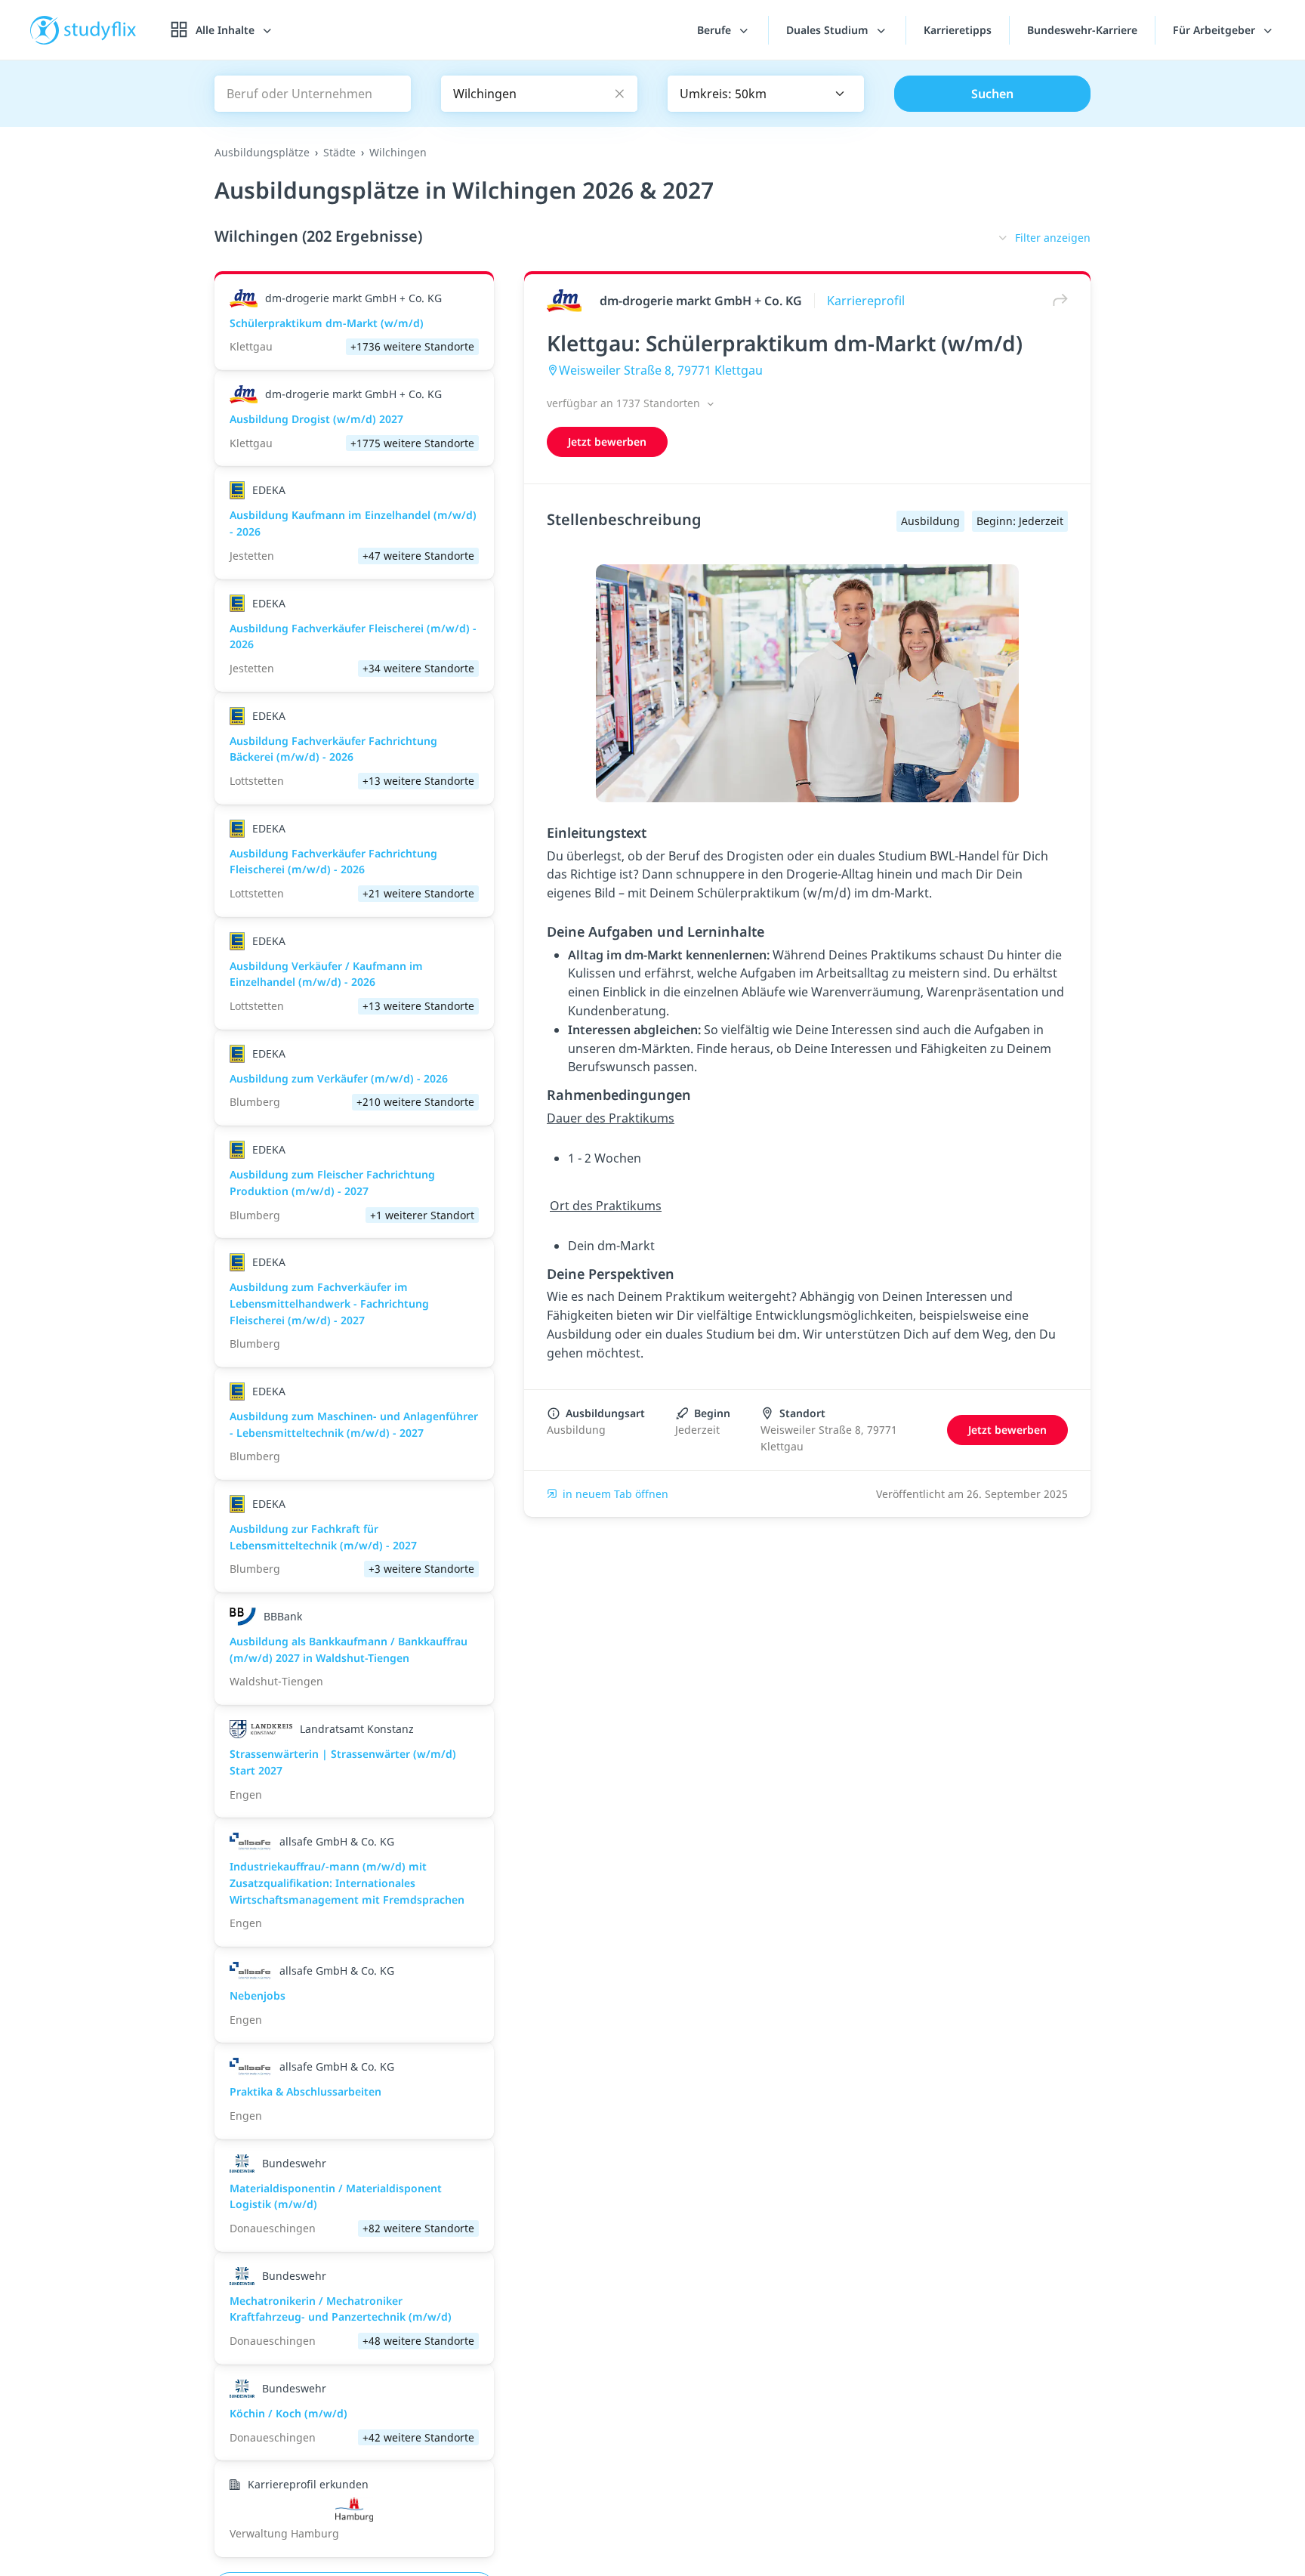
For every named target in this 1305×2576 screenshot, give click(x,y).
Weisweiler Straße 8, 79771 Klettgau (661, 370)
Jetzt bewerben (607, 442)
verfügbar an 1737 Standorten (625, 403)
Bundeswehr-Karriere (1082, 30)
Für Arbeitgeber (1216, 30)
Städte (339, 152)
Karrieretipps (958, 30)
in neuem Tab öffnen (615, 1494)
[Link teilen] (1057, 300)
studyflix (100, 30)
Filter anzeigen (1053, 238)
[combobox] (766, 94)
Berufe (716, 30)
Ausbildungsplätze (262, 152)
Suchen (992, 94)
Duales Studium (829, 30)
